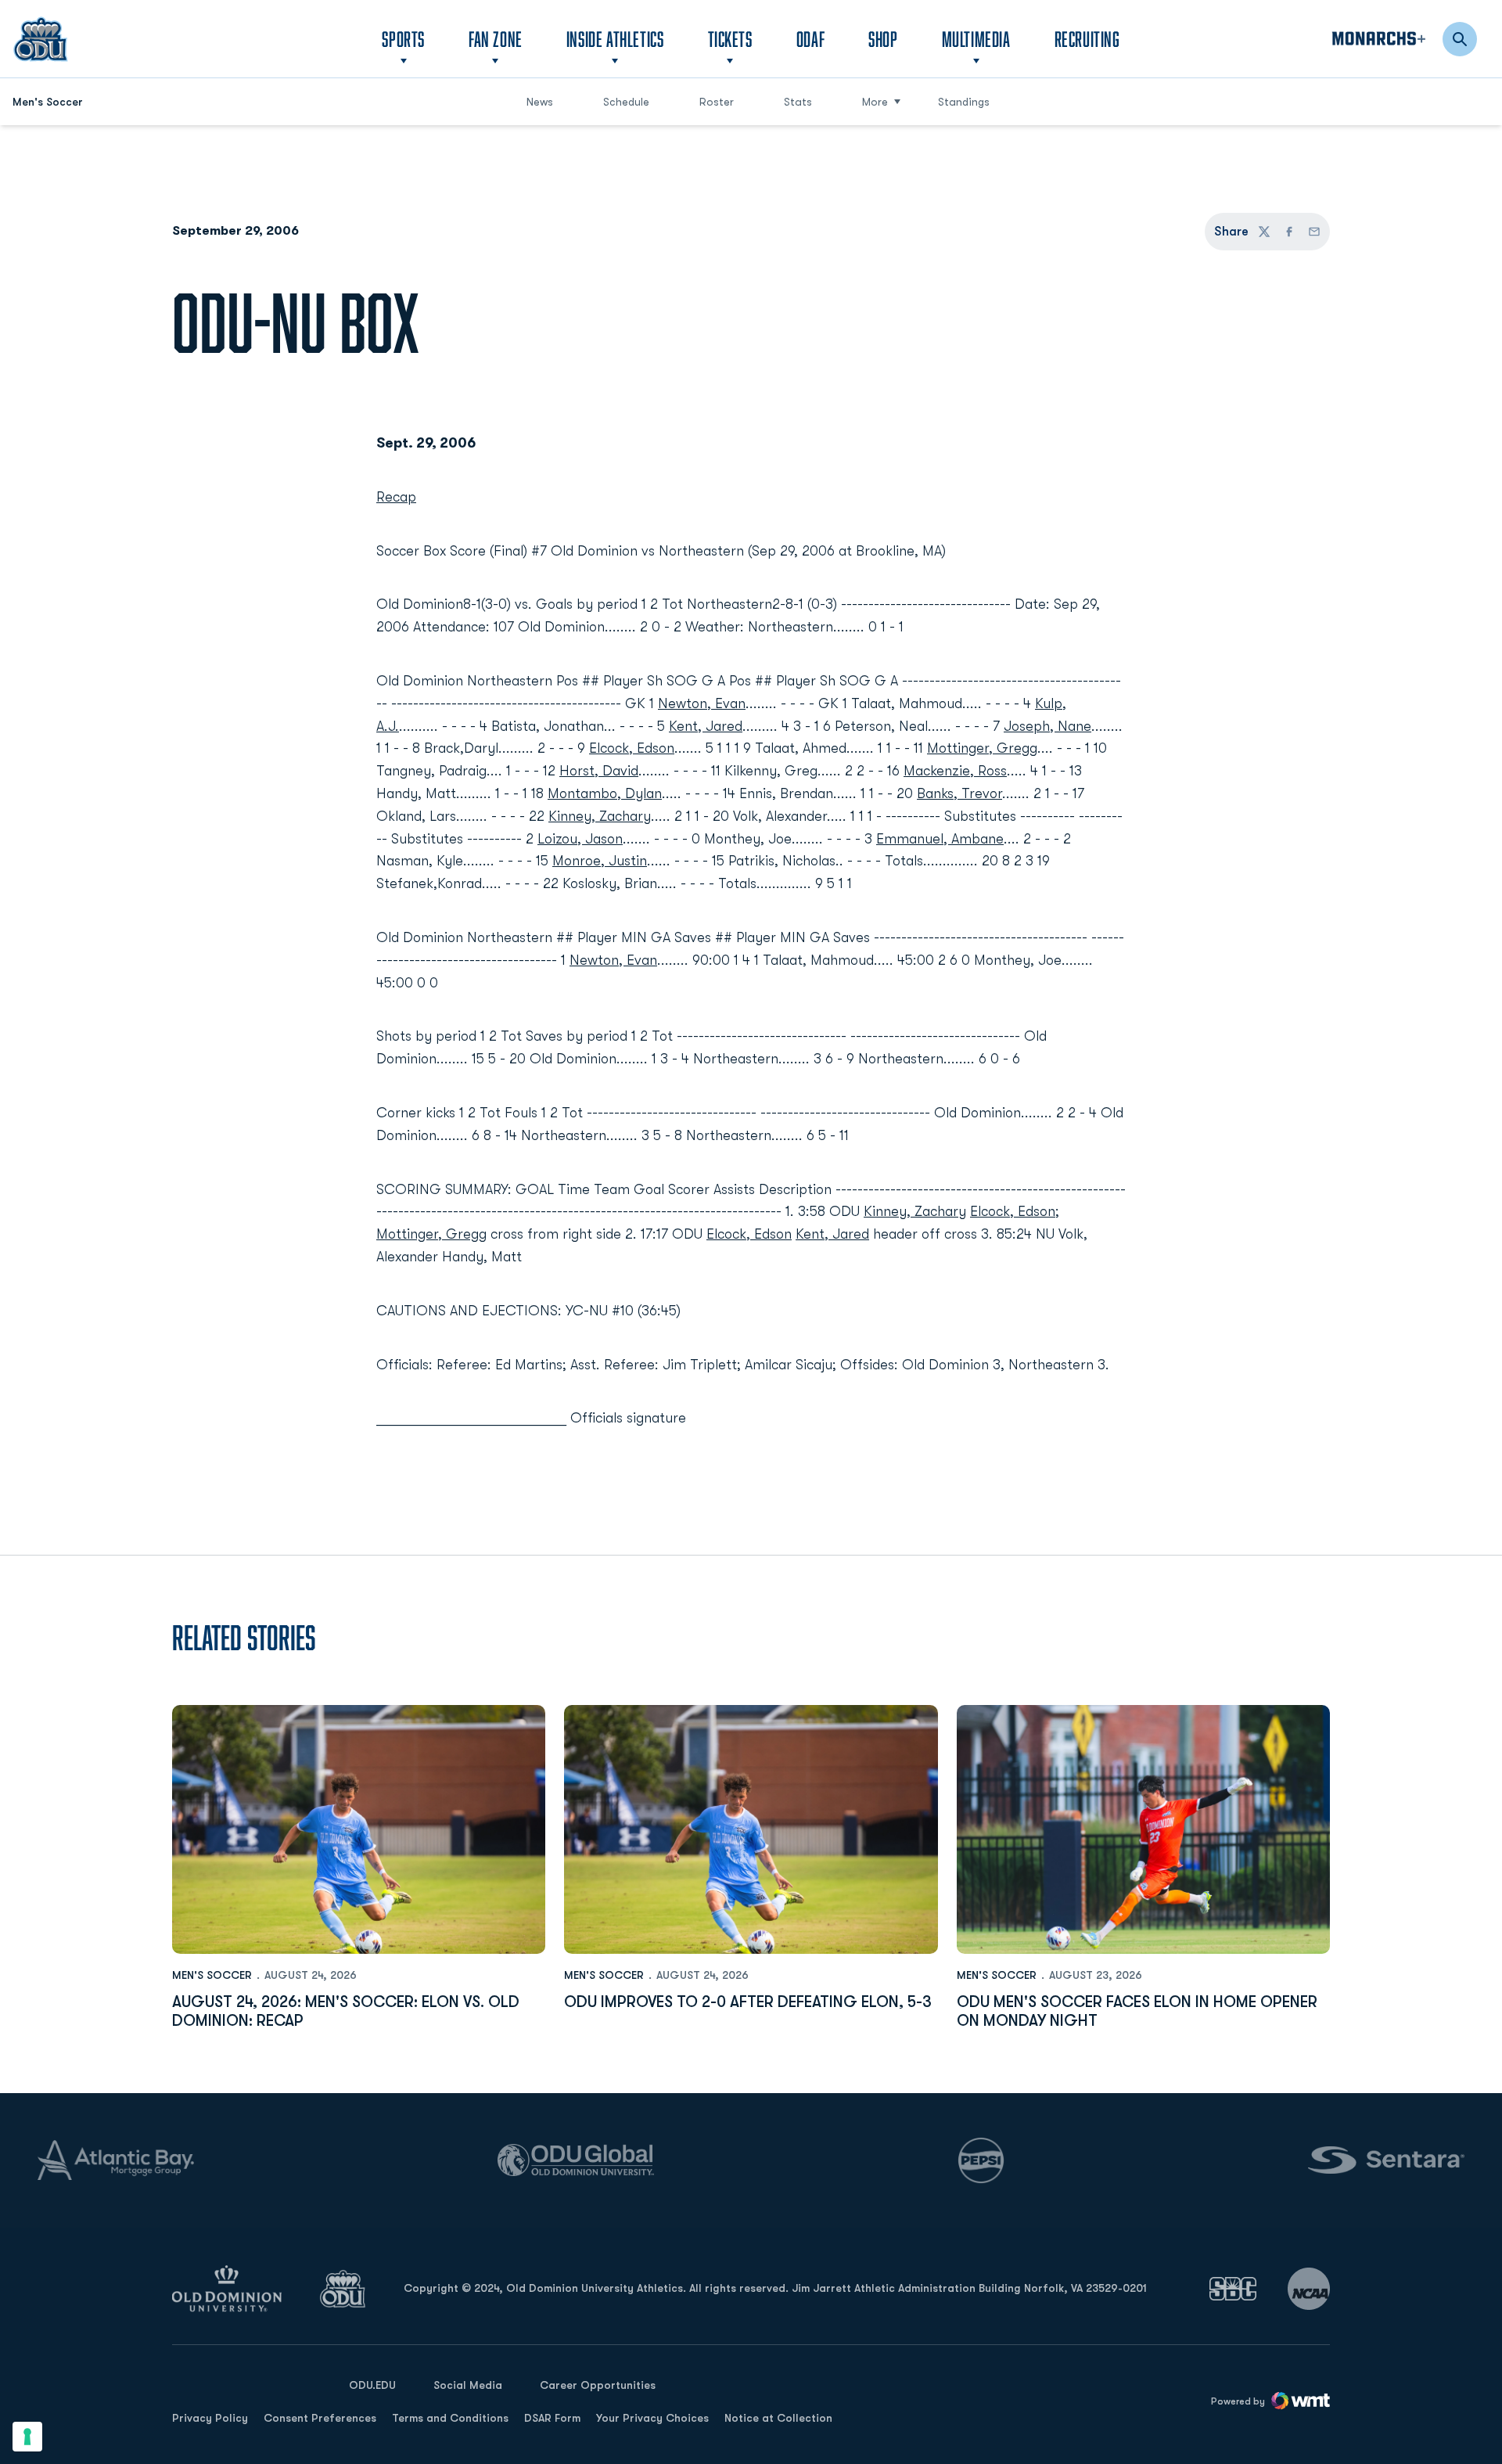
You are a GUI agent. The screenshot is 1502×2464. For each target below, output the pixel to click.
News (540, 102)
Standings (964, 102)
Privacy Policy (210, 2418)
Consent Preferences (320, 2418)
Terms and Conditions (450, 2418)
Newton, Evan (702, 703)
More (875, 102)
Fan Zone (496, 39)
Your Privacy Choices (652, 2418)
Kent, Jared (706, 726)
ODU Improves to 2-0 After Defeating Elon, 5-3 (748, 2002)
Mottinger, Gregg (982, 748)
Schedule (626, 102)
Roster (717, 102)
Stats (798, 102)
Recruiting (1087, 39)
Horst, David (599, 771)
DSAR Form (552, 2418)
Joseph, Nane (1047, 726)
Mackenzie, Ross (955, 771)
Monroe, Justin (600, 861)
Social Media (468, 2385)
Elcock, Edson (632, 748)
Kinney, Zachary (600, 816)
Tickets (730, 39)
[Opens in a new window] (1233, 2288)
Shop (883, 38)
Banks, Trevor (959, 793)
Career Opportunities (598, 2385)
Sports (403, 39)
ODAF (810, 38)
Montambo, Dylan (605, 793)
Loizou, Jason (580, 839)
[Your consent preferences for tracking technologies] (27, 2437)
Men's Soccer (212, 1975)
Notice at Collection (778, 2418)
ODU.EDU (372, 2385)
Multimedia (976, 39)
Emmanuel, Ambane (940, 839)
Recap (396, 497)
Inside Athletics (615, 39)
